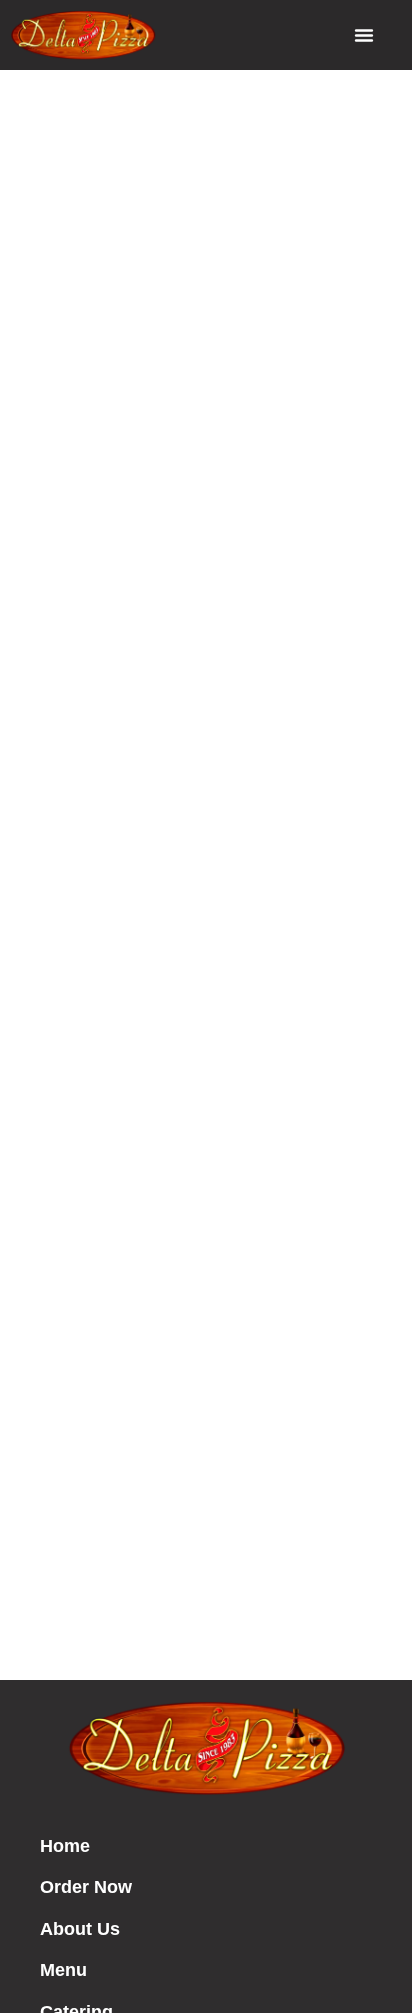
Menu (63, 1970)
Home (65, 1846)
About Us (80, 1929)
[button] (364, 35)
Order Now (86, 1887)
